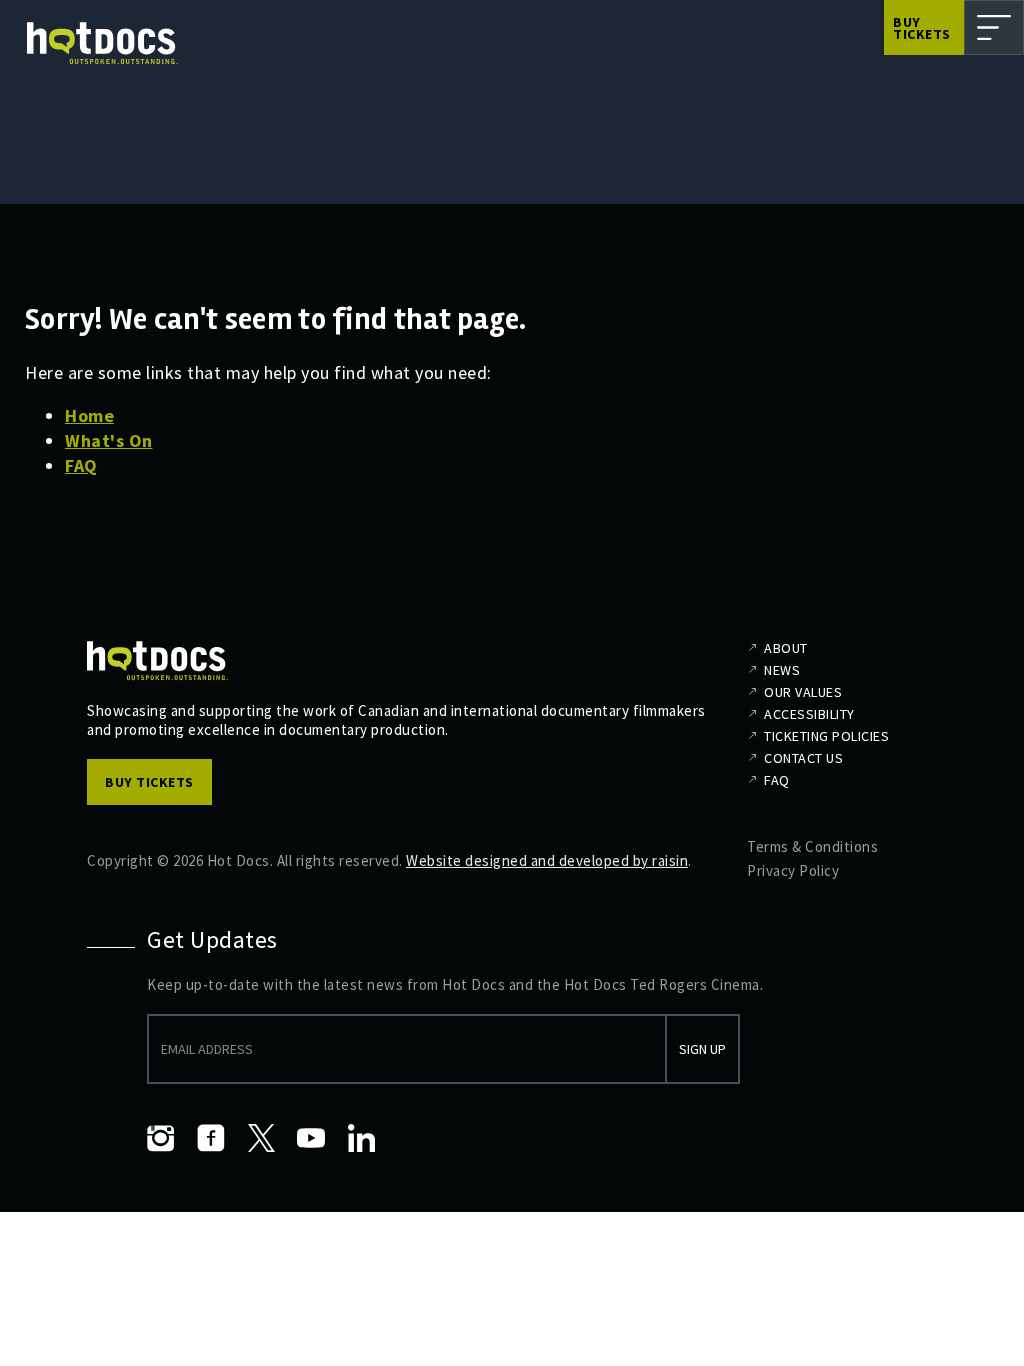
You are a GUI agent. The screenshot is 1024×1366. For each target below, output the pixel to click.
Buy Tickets (922, 28)
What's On (109, 440)
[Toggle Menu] (994, 27)
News (782, 670)
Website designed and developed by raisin (547, 860)
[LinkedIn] (361, 1138)
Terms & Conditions (812, 846)
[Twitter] (261, 1138)
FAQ (81, 465)
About (786, 648)
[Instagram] (161, 1138)
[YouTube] (311, 1138)
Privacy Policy (793, 870)
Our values (803, 692)
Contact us (803, 758)
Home (89, 415)
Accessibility (809, 714)
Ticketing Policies (826, 736)
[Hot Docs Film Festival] (102, 43)
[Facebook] (211, 1138)
